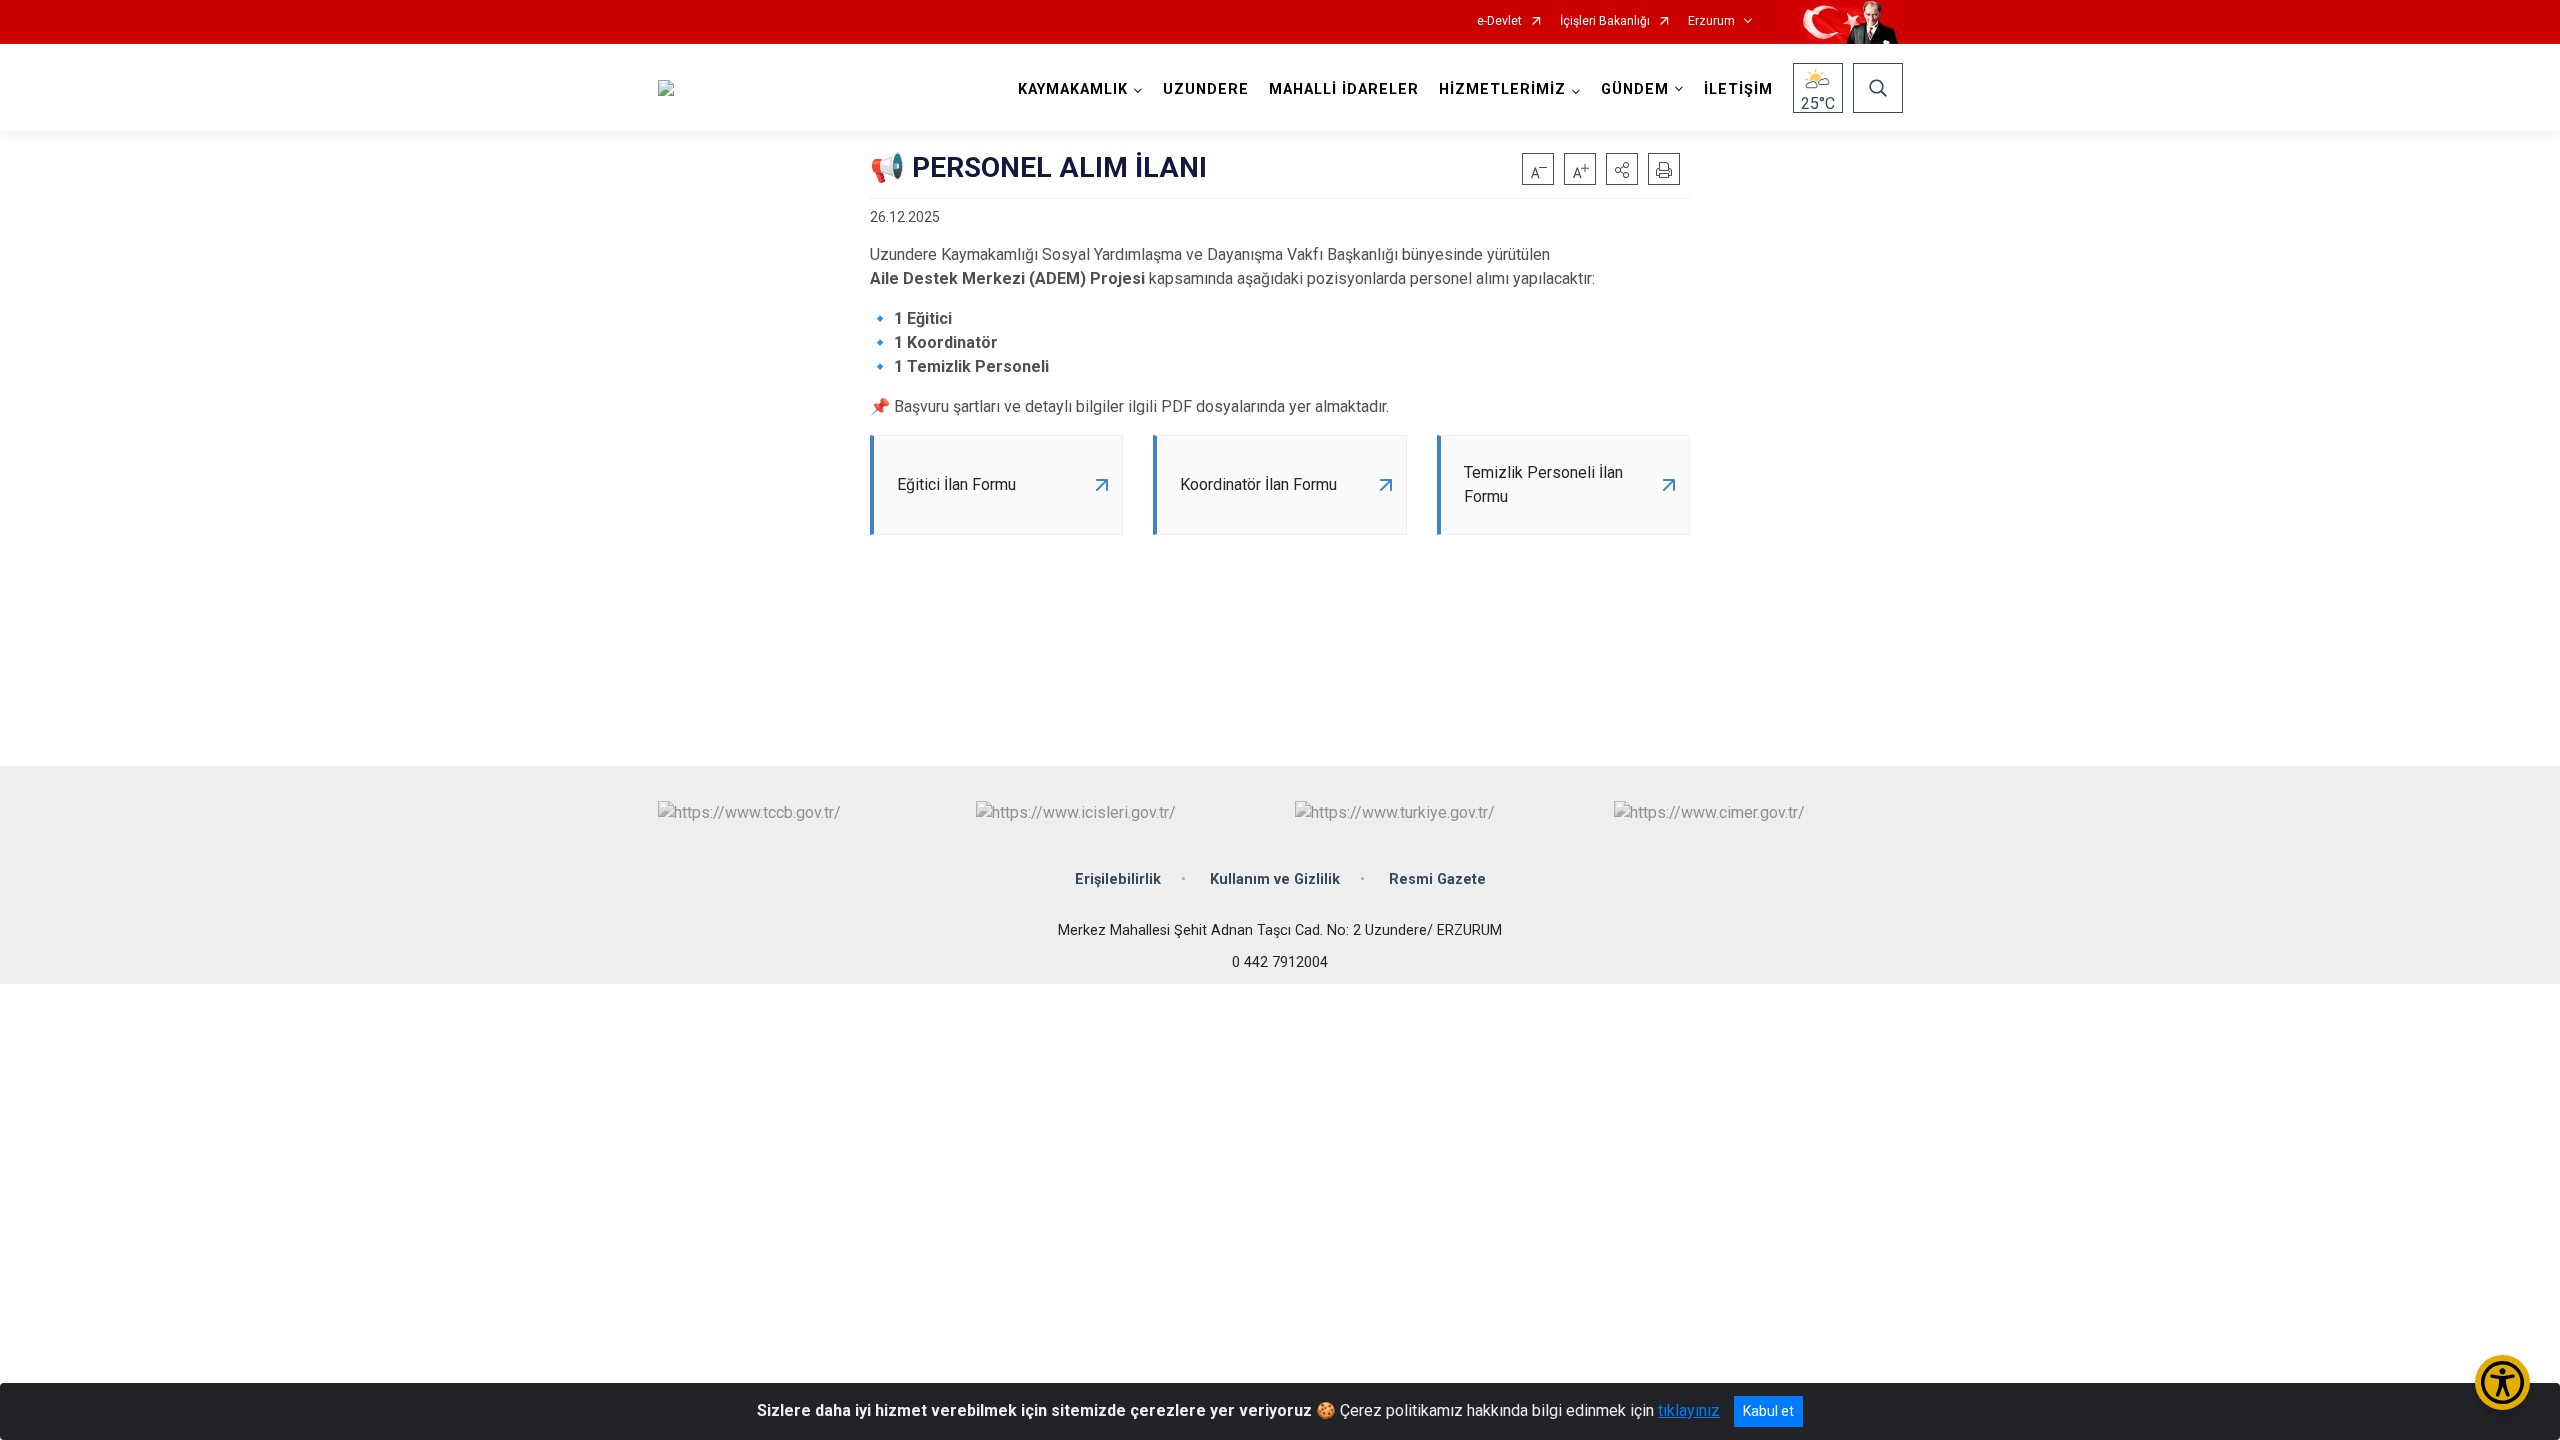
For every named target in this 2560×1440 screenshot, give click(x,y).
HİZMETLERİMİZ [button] (1502, 89)
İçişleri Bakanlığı (1605, 21)
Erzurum (1711, 21)
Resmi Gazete (1437, 879)
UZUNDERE (1206, 89)
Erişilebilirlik (1118, 879)
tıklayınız (1689, 1410)
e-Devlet (1499, 21)
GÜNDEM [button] (1635, 89)
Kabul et (1768, 1411)
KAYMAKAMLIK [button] (1073, 89)
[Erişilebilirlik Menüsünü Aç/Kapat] (2502, 1382)
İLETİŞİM (1738, 89)
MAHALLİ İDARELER (1344, 89)
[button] (1622, 169)
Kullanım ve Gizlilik (1275, 879)
